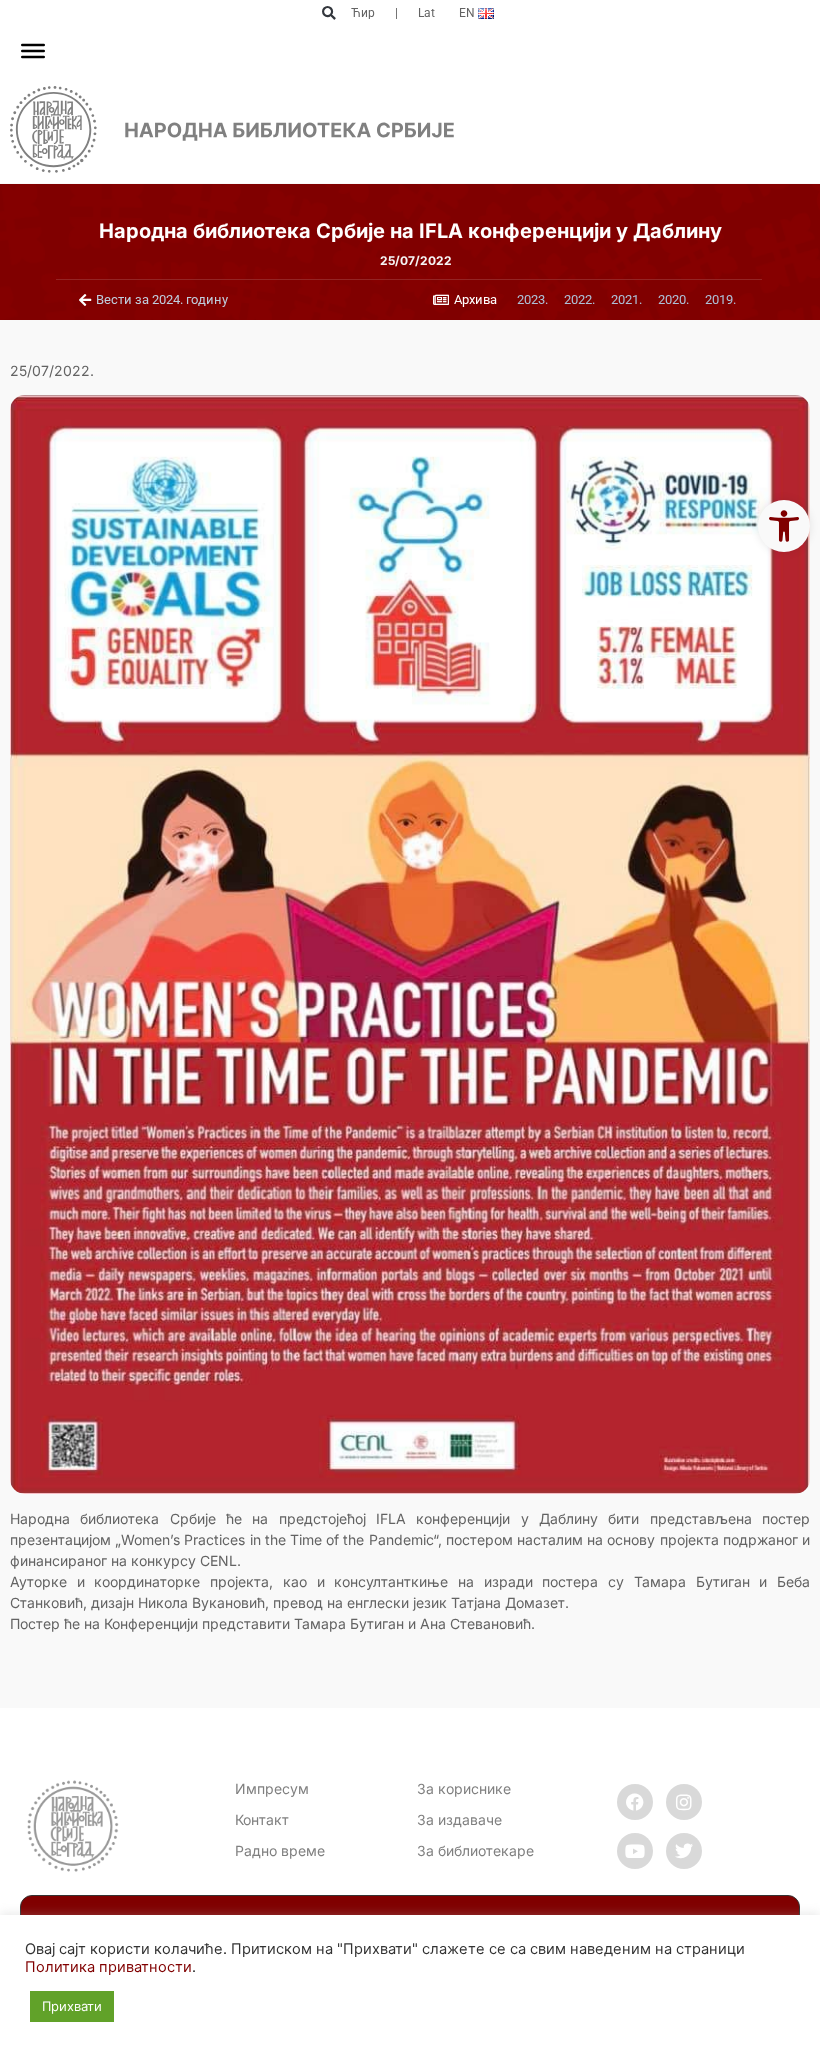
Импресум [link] (272, 1788)
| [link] (396, 13)
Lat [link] (426, 13)
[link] (784, 526)
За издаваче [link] (459, 1819)
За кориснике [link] (464, 1788)
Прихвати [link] (72, 2006)
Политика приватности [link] (108, 1967)
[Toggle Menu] (33, 51)
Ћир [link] (363, 13)
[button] (328, 13)
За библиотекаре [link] (475, 1850)
